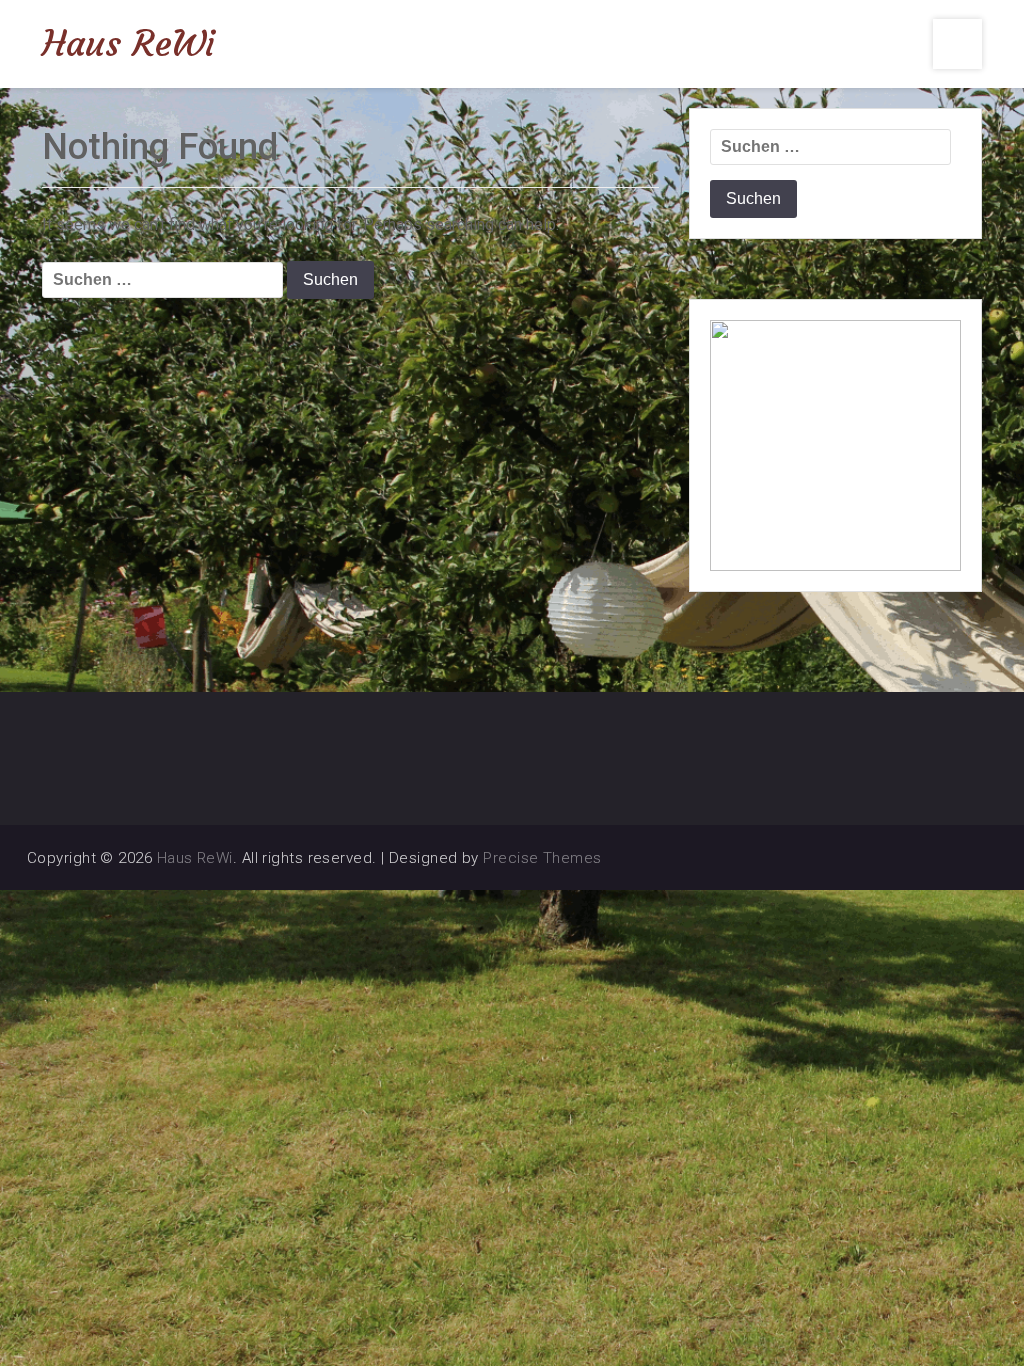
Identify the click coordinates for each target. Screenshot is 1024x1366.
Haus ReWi (128, 43)
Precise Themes (542, 858)
